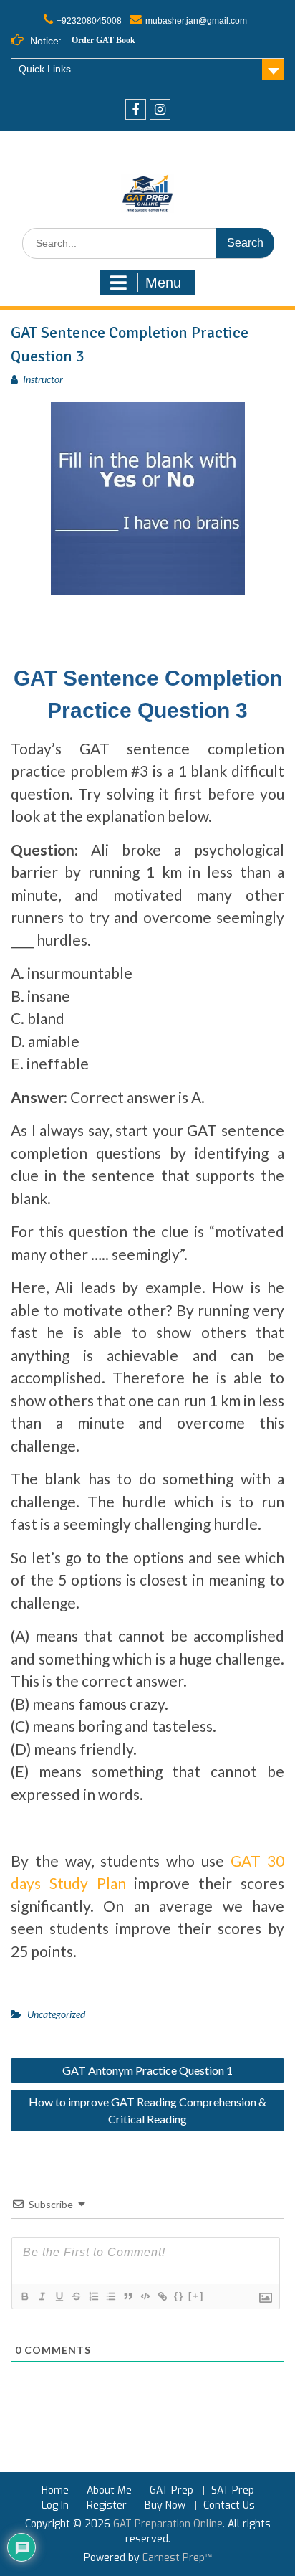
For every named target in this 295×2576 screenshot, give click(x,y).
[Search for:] (148, 243)
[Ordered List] (93, 2296)
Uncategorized (56, 2014)
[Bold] (24, 2296)
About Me (109, 2491)
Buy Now (165, 2506)
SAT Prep (233, 2491)
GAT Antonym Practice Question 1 (147, 2070)
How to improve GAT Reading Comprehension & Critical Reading (147, 2110)
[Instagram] (160, 109)
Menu (163, 283)
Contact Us (229, 2506)
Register (107, 2506)
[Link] (162, 2296)
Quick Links (45, 69)
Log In (55, 2506)
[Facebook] (136, 109)
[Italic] (42, 2296)
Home (55, 2491)
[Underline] (59, 2296)
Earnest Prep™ (177, 2558)
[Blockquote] (127, 2296)
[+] (196, 2296)
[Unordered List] (110, 2296)
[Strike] (76, 2296)
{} (179, 2296)
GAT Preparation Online (168, 2524)
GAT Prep (171, 2491)
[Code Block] (145, 2296)
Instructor (43, 379)
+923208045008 (89, 21)
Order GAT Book (103, 40)
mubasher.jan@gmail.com (196, 21)
